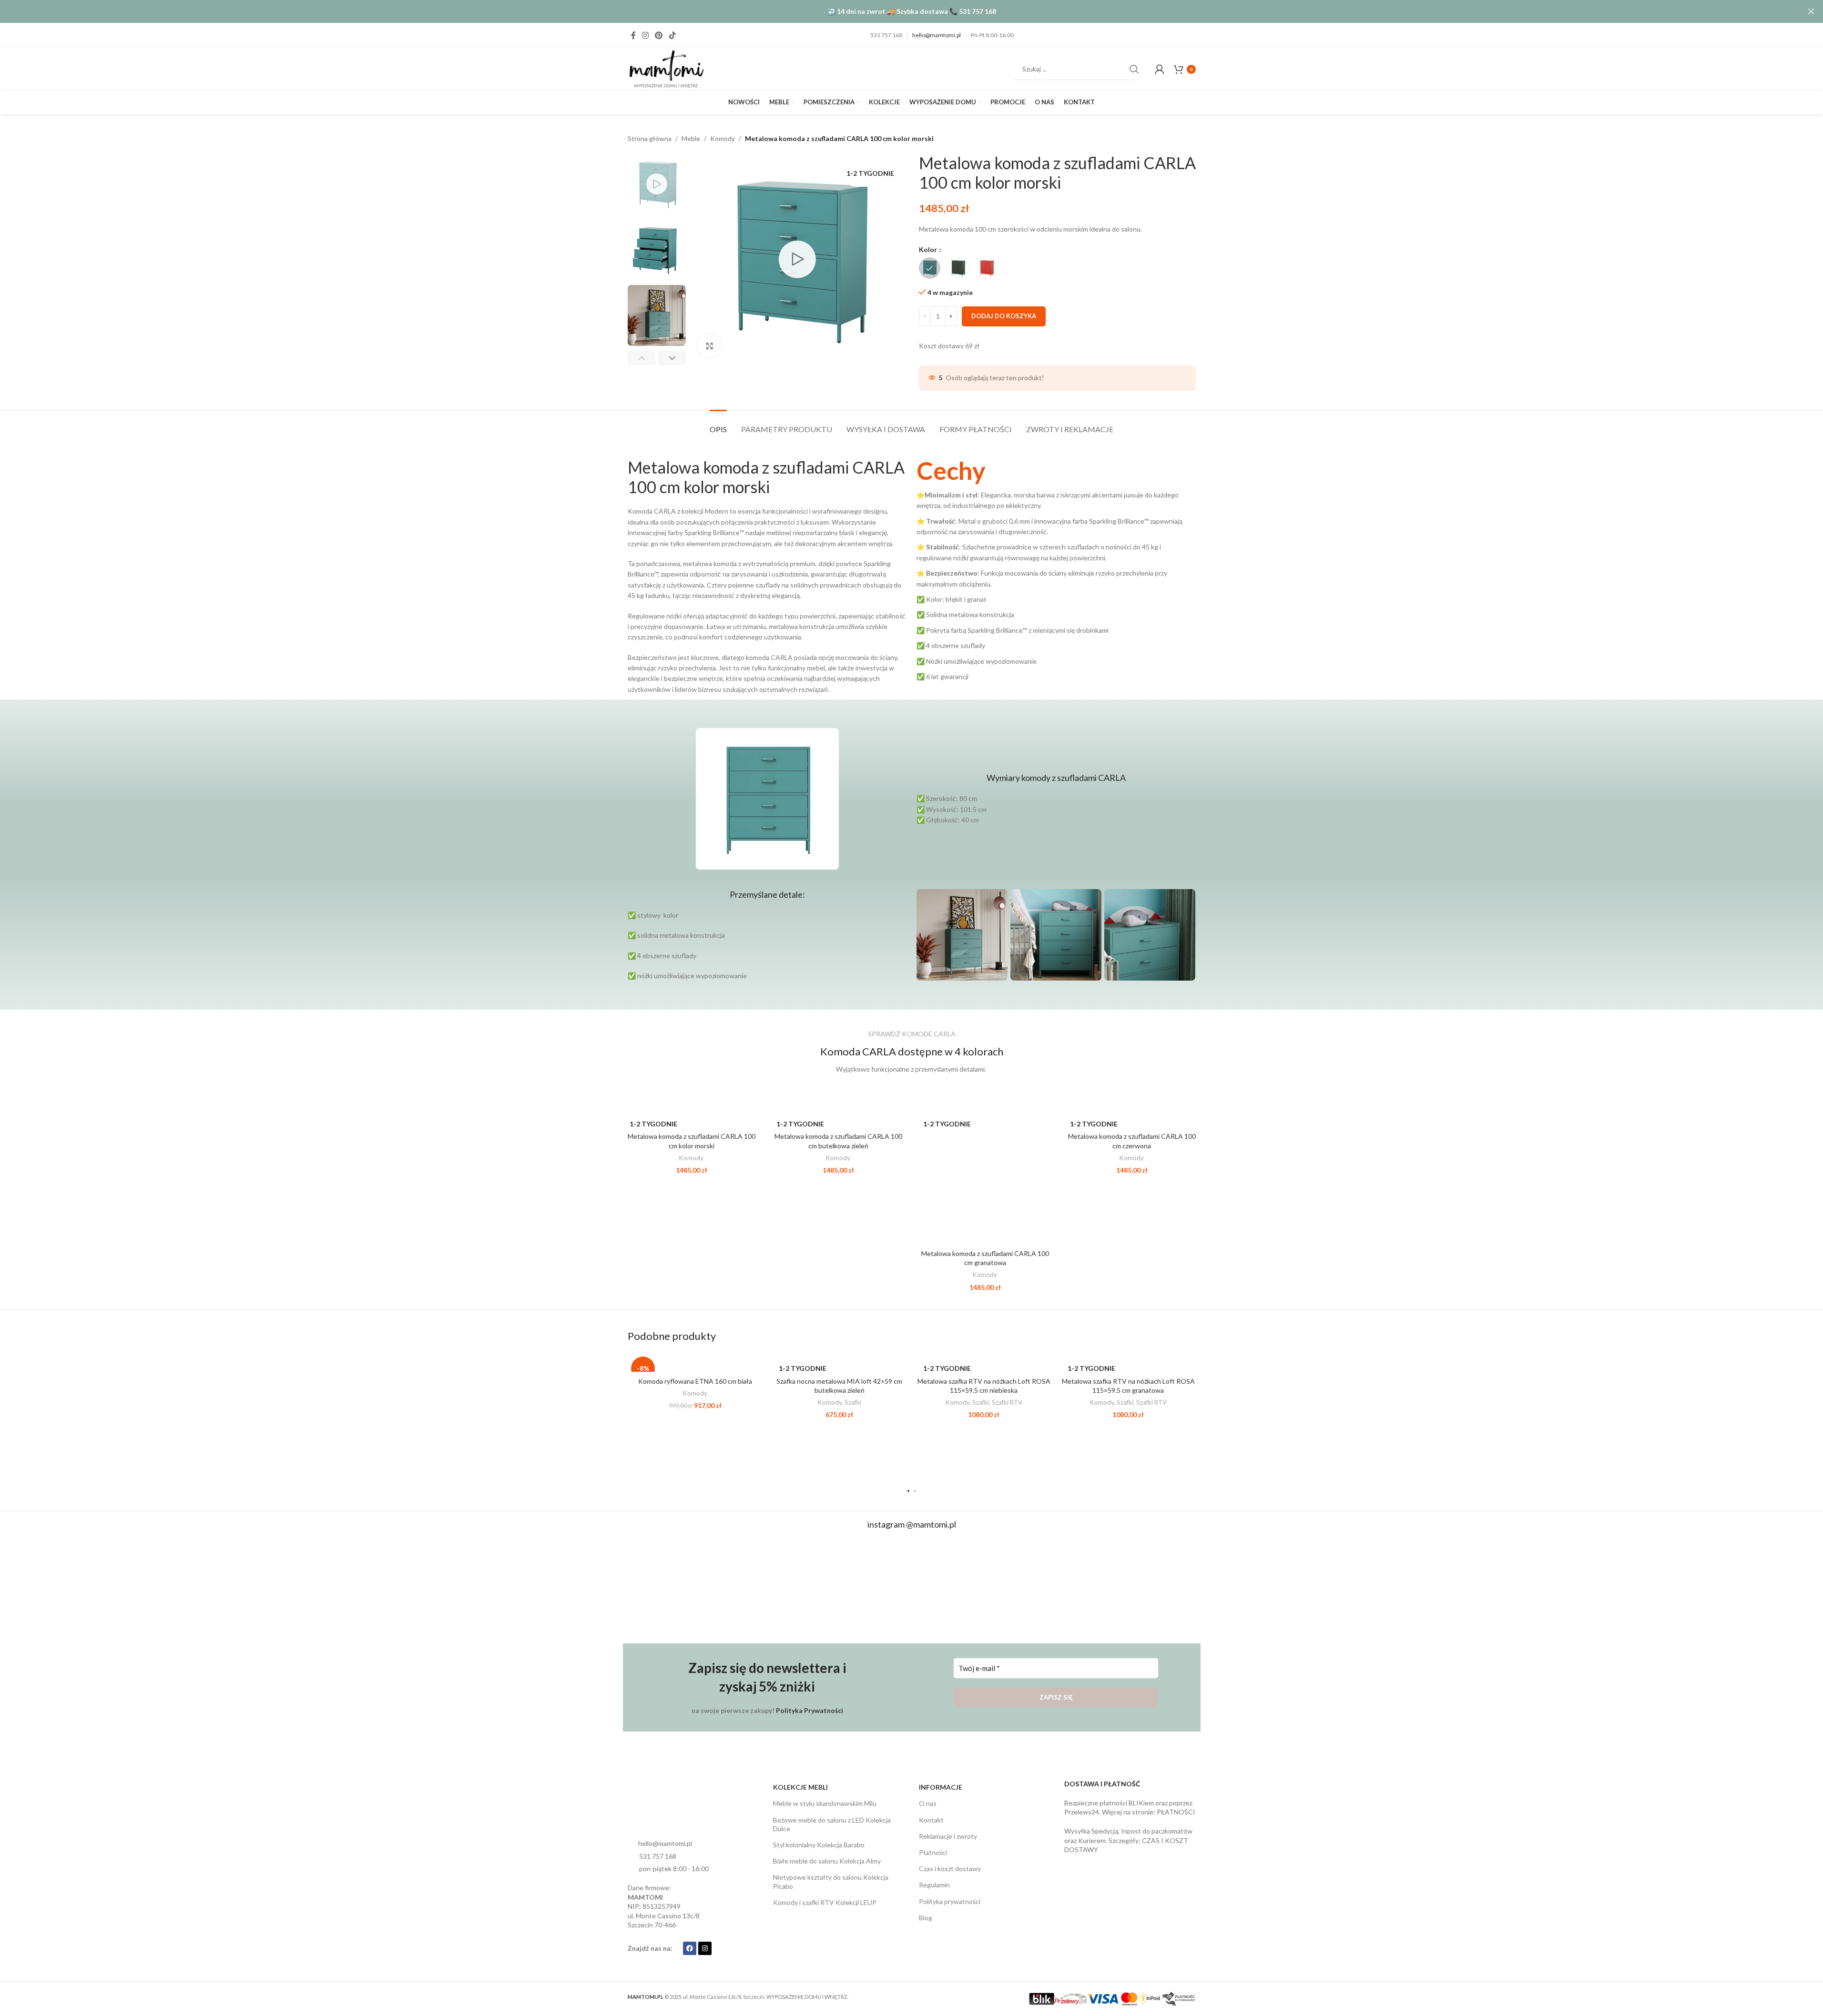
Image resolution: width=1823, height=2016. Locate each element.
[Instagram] (705, 1948)
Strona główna (650, 138)
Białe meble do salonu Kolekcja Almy (827, 1861)
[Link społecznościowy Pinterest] (659, 35)
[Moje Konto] (1160, 69)
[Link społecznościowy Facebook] (633, 35)
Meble (691, 138)
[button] (642, 358)
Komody (723, 138)
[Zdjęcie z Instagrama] (675, 1587)
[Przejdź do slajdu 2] (915, 1491)
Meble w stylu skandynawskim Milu (825, 1803)
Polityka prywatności (950, 1901)
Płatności (933, 1852)
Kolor (929, 249)
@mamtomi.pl (931, 1524)
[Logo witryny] (666, 68)
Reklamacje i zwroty (948, 1836)
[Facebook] (690, 1948)
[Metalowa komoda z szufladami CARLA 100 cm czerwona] (1132, 1118)
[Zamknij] (1811, 11)
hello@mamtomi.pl (937, 35)
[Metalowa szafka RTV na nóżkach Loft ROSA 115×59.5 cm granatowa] (1128, 1363)
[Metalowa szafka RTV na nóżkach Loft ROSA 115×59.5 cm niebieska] (984, 1363)
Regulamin (934, 1885)
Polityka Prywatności (810, 1710)
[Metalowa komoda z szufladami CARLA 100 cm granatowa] (985, 1176)
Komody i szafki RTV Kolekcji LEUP (825, 1902)
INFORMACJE (941, 1787)
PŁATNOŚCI (1176, 1812)
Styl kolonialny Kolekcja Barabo (819, 1845)
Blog (926, 1918)
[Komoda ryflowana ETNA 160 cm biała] (695, 1363)
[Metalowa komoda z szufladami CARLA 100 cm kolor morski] (692, 1118)
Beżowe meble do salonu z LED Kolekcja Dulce (832, 1824)
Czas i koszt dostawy (950, 1869)
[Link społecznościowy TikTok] (672, 35)
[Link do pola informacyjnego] (1056, 570)
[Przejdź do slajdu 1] (908, 1491)
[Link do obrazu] (663, 1810)
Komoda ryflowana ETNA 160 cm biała (695, 1381)
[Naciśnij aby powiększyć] (710, 346)
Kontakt (931, 1820)
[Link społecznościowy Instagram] (646, 35)
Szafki (853, 1402)
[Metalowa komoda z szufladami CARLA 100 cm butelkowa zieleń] (838, 1118)
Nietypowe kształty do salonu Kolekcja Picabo (831, 1881)
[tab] (718, 424)
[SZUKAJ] (1134, 69)
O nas (928, 1803)
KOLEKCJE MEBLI (800, 1787)
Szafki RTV (1007, 1402)
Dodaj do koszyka (1004, 316)
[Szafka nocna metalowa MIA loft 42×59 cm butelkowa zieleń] (840, 1363)
